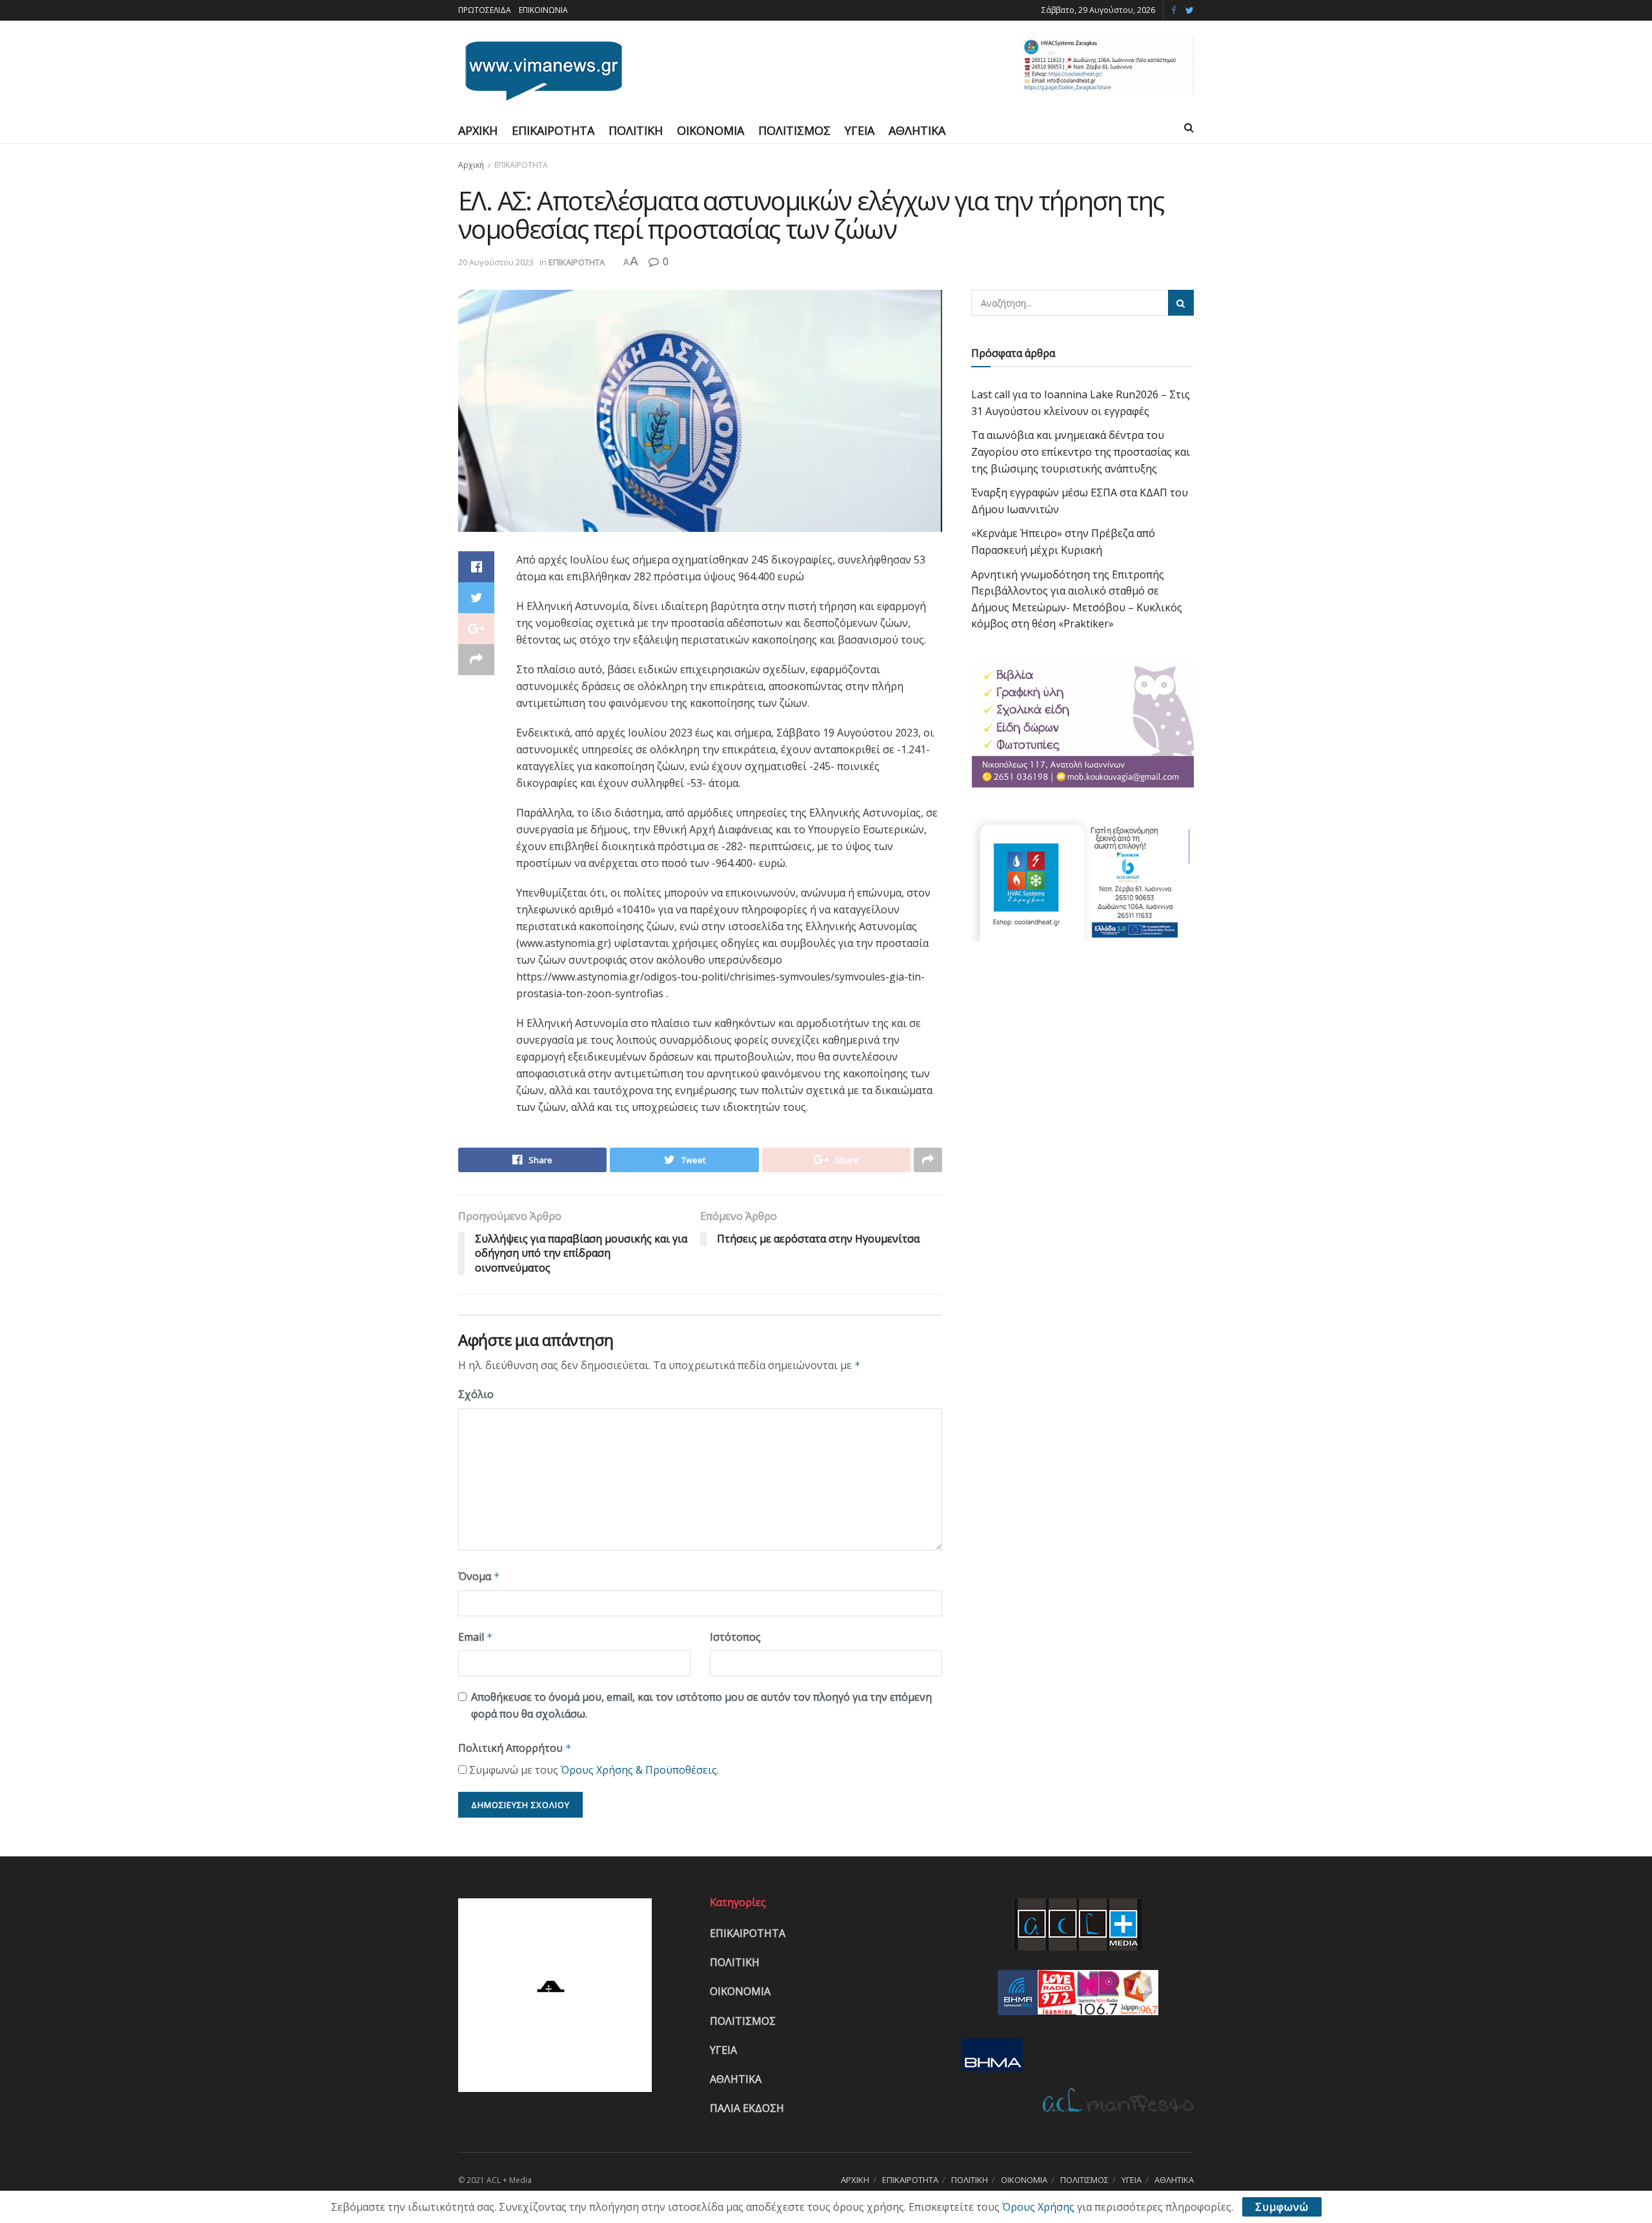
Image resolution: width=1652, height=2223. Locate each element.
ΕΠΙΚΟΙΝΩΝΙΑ (543, 10)
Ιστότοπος (735, 1637)
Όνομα (479, 1576)
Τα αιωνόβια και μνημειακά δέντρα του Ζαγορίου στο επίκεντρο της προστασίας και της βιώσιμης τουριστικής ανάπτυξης (1081, 452)
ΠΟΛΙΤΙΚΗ (636, 130)
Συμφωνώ (1282, 2207)
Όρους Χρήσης (1038, 2207)
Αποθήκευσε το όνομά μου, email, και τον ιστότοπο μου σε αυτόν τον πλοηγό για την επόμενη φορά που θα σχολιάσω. (701, 1705)
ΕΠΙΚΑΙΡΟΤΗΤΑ (553, 130)
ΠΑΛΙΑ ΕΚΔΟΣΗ (747, 2108)
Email (476, 1637)
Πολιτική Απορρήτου (515, 1748)
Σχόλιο (476, 1394)
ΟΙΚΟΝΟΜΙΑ (710, 130)
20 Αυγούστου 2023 (496, 262)
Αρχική (471, 165)
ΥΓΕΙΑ (860, 130)
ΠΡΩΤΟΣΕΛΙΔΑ (485, 10)
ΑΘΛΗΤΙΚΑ (917, 130)
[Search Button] (1181, 303)
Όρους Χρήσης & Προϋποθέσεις (639, 1770)
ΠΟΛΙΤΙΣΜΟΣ (794, 130)
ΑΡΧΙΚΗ (478, 130)
